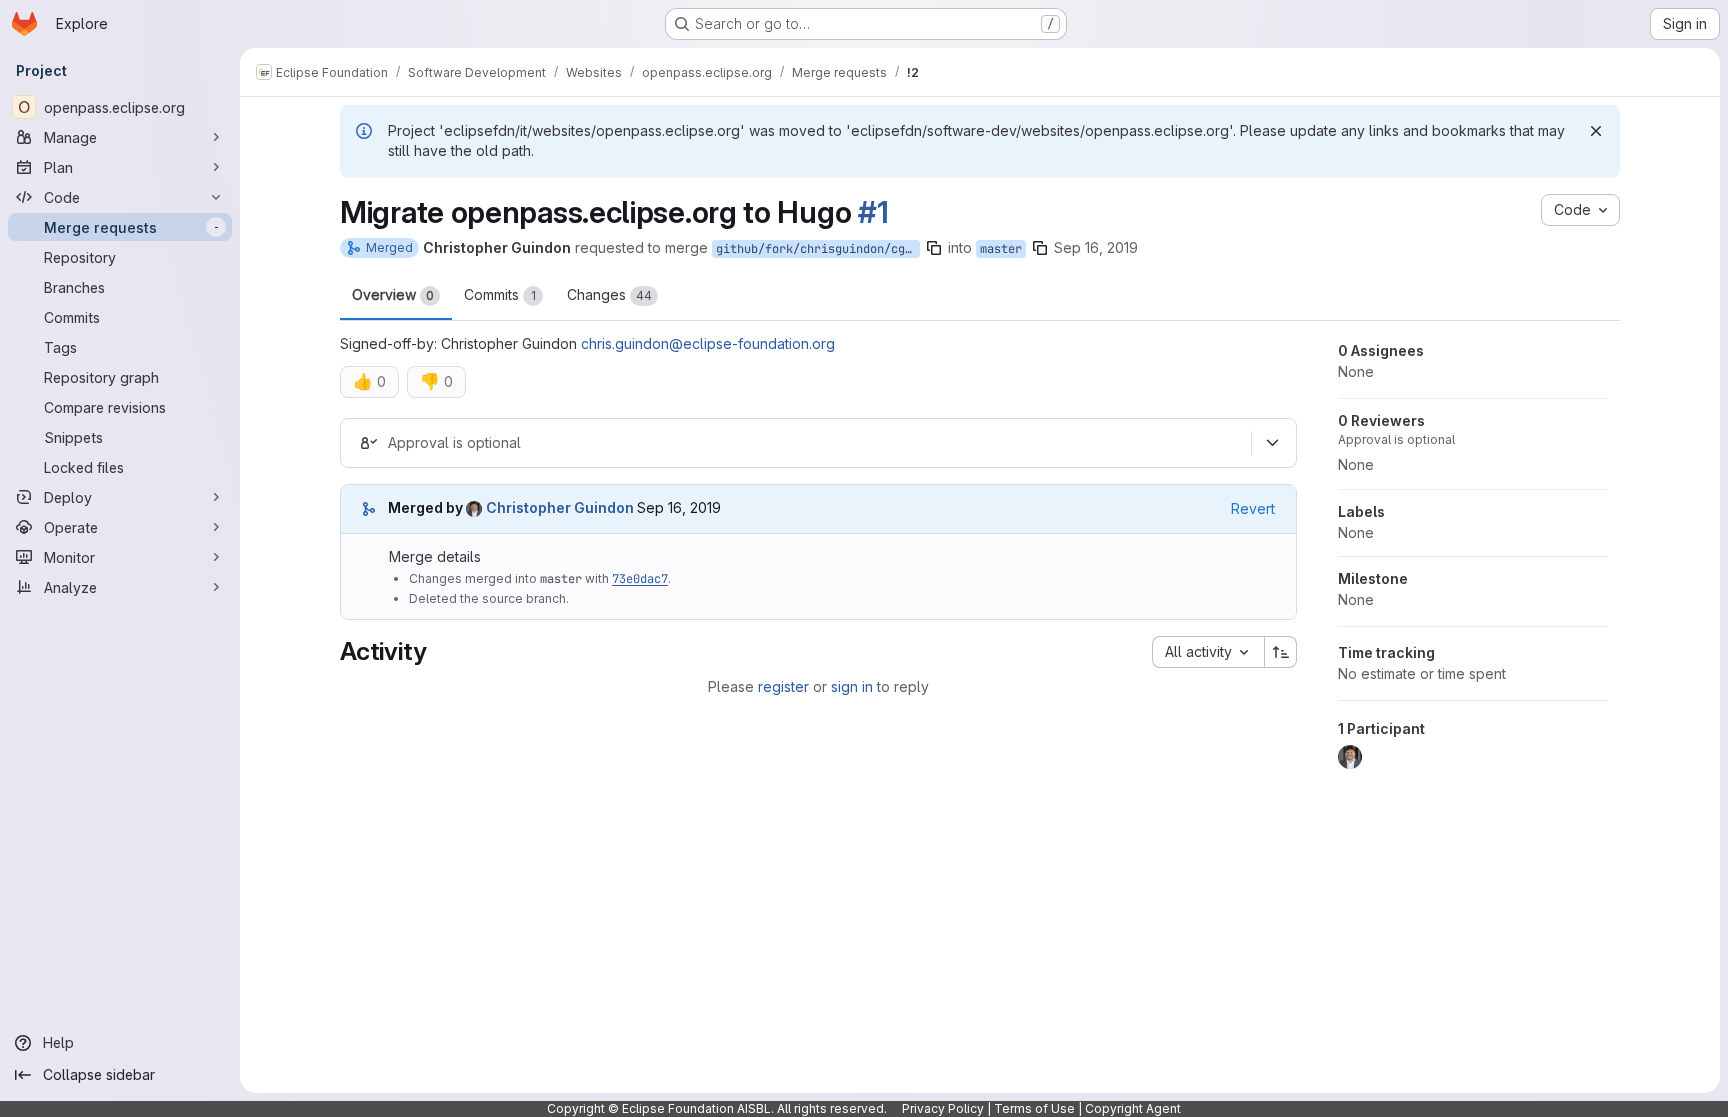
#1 (873, 212)
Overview (393, 294)
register (783, 686)
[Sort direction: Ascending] (1281, 652)
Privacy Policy (943, 1108)
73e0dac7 (640, 579)
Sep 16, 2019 (1096, 247)
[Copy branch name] (934, 248)
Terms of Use (1034, 1108)
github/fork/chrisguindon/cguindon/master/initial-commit (818, 249)
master (1001, 249)
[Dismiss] (1596, 131)
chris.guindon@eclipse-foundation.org (708, 343)
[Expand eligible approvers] (1272, 443)
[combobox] (1208, 652)
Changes (609, 294)
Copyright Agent (1133, 1108)
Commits (500, 294)
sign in (852, 686)
